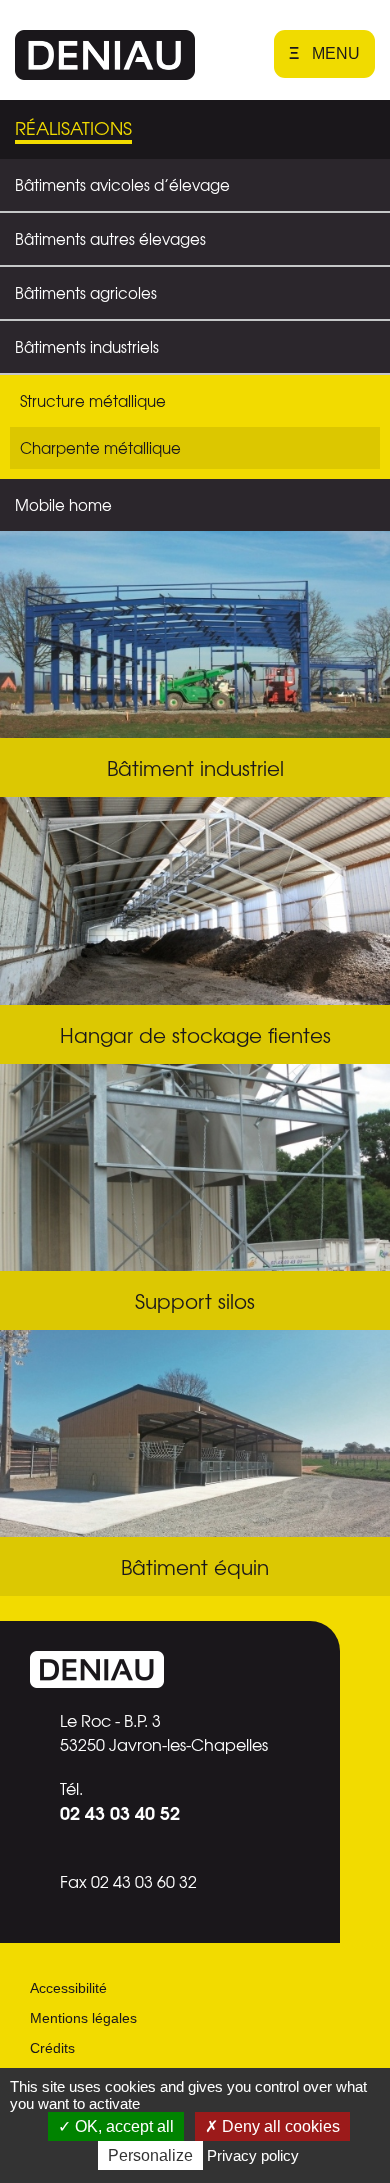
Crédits (52, 2048)
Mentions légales (83, 2018)
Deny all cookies (279, 2126)
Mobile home (63, 505)
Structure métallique (93, 401)
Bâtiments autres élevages (110, 239)
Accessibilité (68, 1988)
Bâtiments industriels (87, 347)
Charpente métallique (100, 448)
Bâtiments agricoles (86, 293)
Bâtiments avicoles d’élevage (122, 185)
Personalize (150, 2155)
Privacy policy (253, 2155)
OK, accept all (122, 2126)
